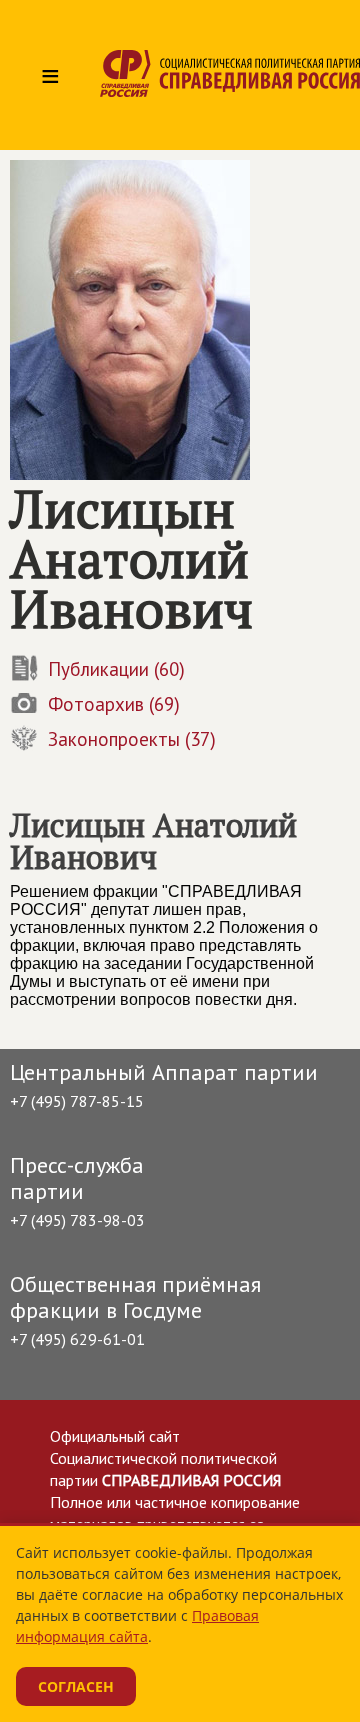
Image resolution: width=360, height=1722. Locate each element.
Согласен (76, 1686)
